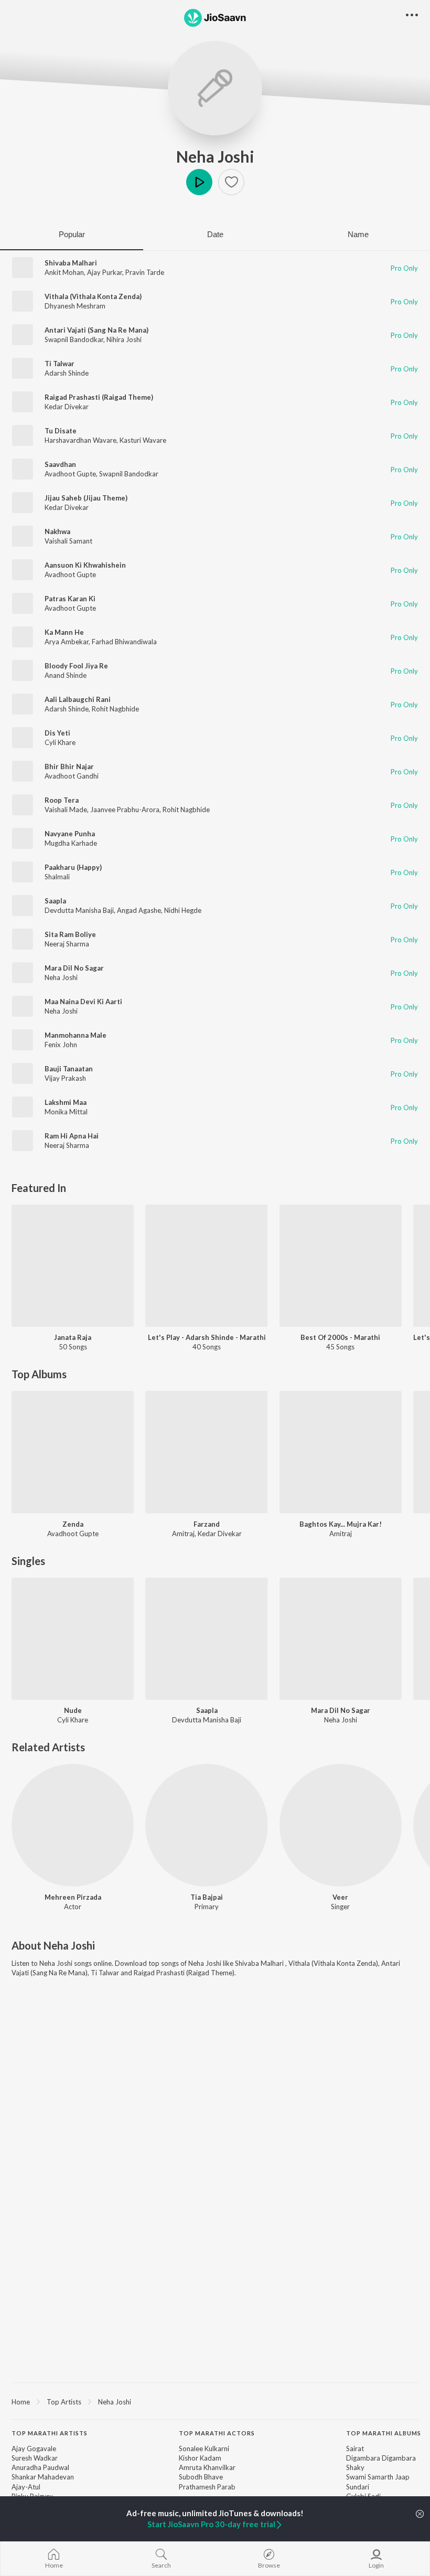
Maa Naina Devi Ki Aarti (83, 1002)
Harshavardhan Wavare (80, 440)
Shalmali (57, 877)
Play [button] (199, 182)
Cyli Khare (60, 742)
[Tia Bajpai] (206, 1825)
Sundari (358, 2487)
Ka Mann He (64, 632)
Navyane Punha (70, 834)
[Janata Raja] (73, 1266)
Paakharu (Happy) (73, 867)
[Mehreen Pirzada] (73, 1825)
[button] (231, 182)
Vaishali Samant (68, 541)
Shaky (355, 2467)
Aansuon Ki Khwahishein (85, 565)
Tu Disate (61, 431)
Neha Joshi (215, 156)
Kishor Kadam (200, 2458)
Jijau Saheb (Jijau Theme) (86, 498)
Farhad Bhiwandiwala (124, 642)
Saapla (55, 901)
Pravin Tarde (145, 272)
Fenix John (61, 1045)
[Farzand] (206, 1452)
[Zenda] (73, 1452)
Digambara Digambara (381, 2458)
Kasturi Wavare (143, 440)
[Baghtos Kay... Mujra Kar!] (341, 1452)
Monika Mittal (66, 1112)
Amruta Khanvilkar (207, 2467)
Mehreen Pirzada (73, 1897)
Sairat (355, 2449)
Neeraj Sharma (67, 944)
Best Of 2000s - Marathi (340, 1337)
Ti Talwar (60, 364)
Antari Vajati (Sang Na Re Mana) (96, 330)
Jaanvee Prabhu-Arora (125, 810)
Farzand (207, 1524)
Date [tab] (215, 234)
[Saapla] (206, 1639)
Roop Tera (62, 800)
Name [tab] (358, 234)
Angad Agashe (139, 910)
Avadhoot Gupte (70, 474)
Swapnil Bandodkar (74, 339)
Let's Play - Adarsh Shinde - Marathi (207, 1337)
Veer (340, 1897)
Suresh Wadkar (35, 2458)
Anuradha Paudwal (40, 2467)
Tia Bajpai (207, 1897)
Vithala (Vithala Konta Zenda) (93, 296)
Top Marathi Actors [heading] (217, 2433)
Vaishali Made (66, 810)
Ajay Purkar (105, 272)
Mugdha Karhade (71, 843)
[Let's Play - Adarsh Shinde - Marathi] (206, 1266)
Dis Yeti (57, 733)
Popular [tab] (72, 234)
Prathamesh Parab (207, 2487)
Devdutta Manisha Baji (79, 910)
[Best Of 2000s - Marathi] (341, 1266)
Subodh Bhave (201, 2477)
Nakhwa (57, 531)
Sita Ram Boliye (70, 934)
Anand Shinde (66, 675)
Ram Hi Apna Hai (72, 1136)
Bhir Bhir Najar (69, 767)
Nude (73, 1710)
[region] (215, 2401)
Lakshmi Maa (66, 1102)
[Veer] (341, 1825)
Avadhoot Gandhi (72, 776)
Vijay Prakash (65, 1078)
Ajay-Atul (26, 2487)
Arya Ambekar (67, 642)
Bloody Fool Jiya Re (76, 666)
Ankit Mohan (64, 272)
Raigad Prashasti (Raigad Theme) (99, 397)
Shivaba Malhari (71, 263)
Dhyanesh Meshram (75, 306)
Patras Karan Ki (70, 599)
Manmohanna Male (76, 1035)
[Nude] (73, 1639)
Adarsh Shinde (67, 373)
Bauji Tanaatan (69, 1069)
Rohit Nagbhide (115, 709)
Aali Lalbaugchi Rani (78, 699)
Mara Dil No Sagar (74, 968)
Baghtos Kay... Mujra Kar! (341, 1524)
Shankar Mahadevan (43, 2477)
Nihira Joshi (124, 339)
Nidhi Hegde (183, 910)
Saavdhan (60, 464)
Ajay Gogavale (34, 2449)
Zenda (73, 1524)
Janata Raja (73, 1337)
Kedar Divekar (67, 407)
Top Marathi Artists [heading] (50, 2433)
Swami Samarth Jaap (378, 2477)
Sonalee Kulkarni (204, 2449)
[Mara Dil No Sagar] (341, 1639)
